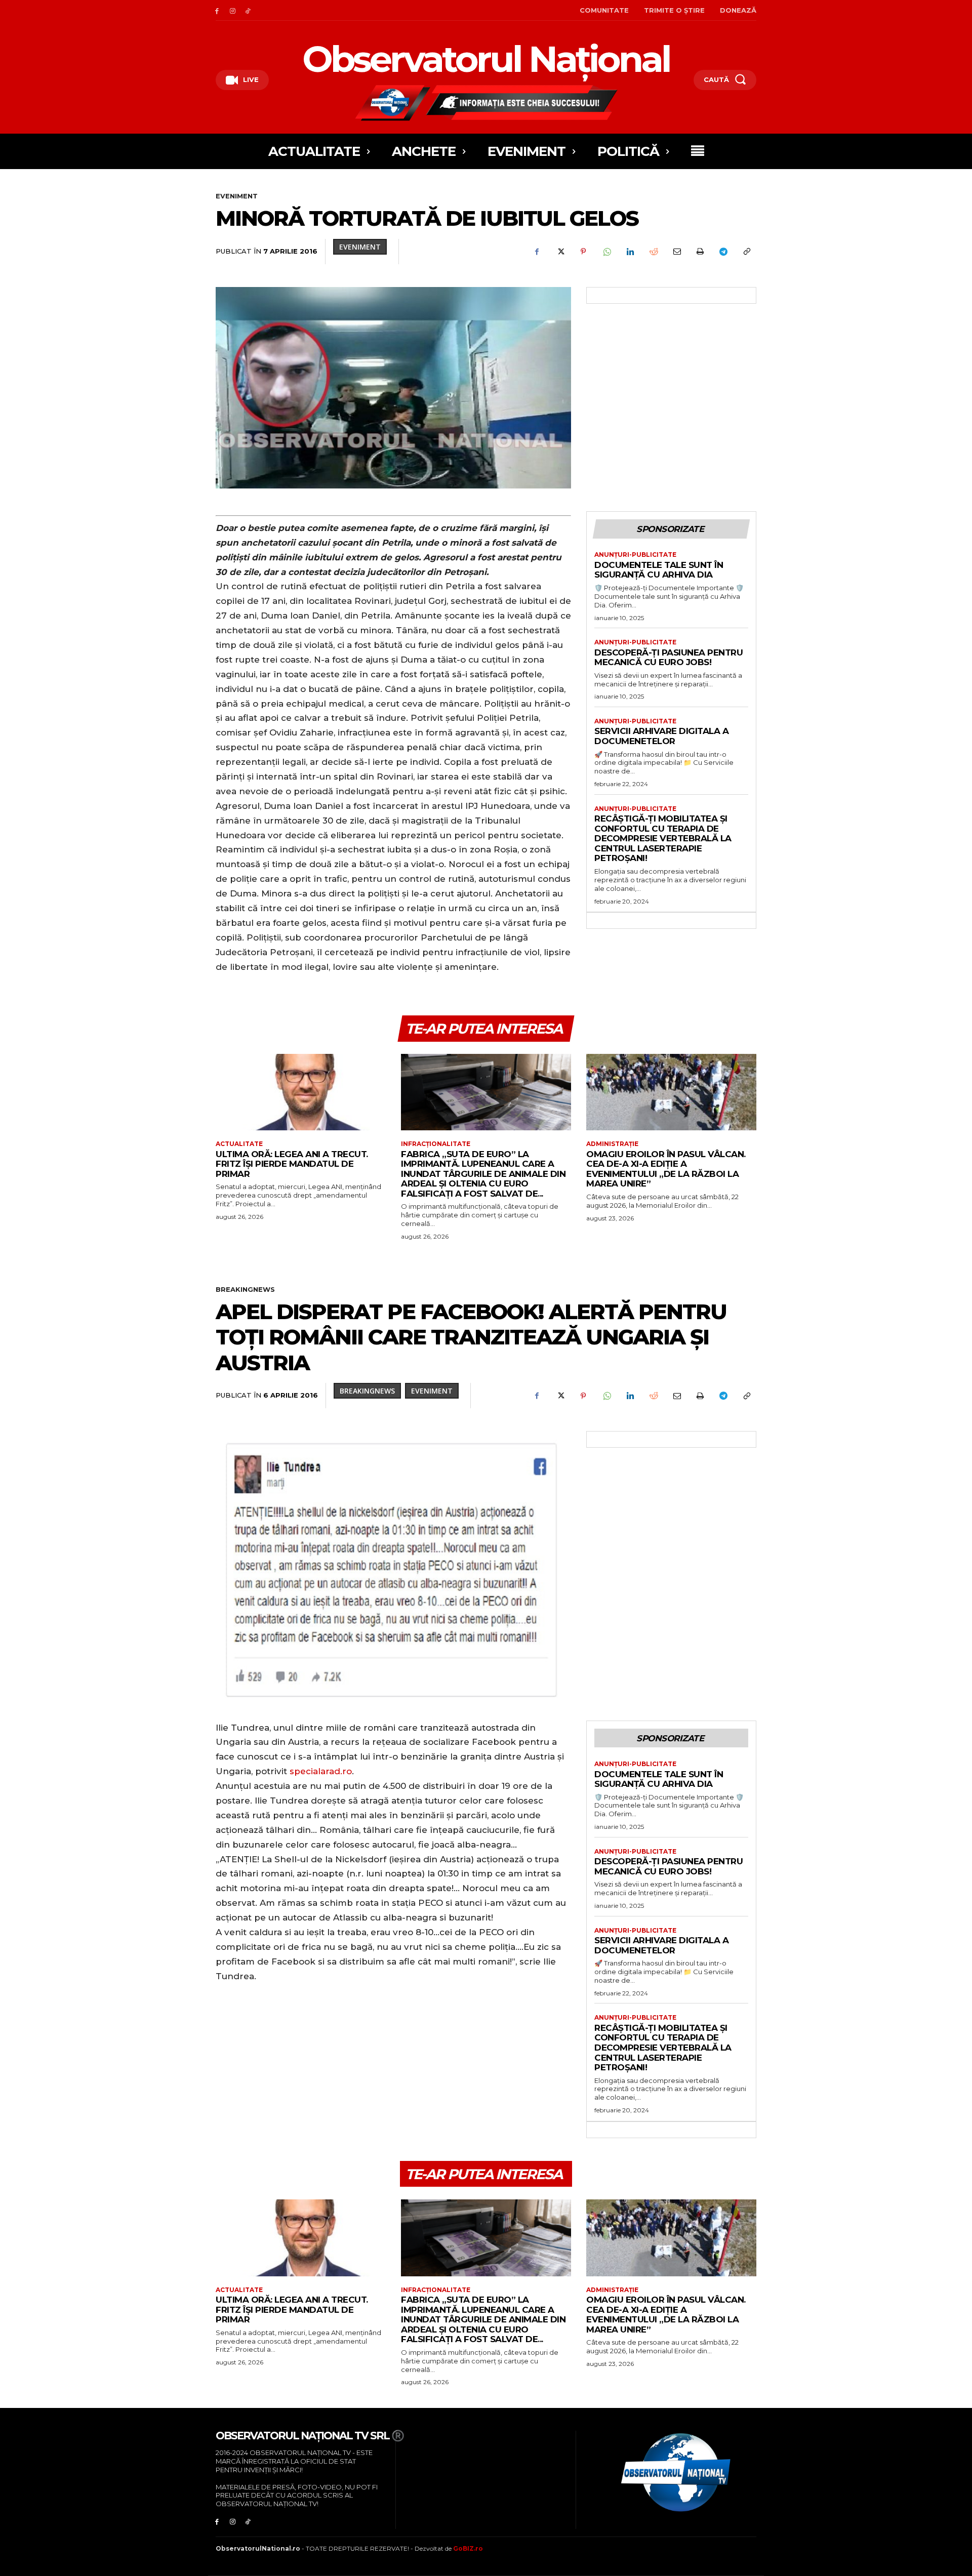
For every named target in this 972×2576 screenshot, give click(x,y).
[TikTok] (248, 10)
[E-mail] (676, 252)
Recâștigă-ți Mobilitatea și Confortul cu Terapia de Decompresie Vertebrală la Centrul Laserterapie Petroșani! (663, 838)
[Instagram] (233, 10)
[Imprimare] (700, 252)
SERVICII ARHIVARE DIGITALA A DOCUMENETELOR (661, 736)
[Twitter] (560, 252)
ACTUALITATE (239, 1144)
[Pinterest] (583, 252)
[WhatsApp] (606, 252)
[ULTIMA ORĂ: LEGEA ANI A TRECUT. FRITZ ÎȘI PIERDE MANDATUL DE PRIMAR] (301, 1092)
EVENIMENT (237, 196)
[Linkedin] (630, 252)
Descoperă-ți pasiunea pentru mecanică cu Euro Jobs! (669, 658)
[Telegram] (723, 252)
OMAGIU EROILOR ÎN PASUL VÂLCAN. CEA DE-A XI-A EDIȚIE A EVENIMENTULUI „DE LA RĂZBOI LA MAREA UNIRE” (666, 1169)
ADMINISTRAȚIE (612, 1144)
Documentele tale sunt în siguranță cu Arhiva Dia (659, 570)
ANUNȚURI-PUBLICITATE (635, 555)
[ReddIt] (653, 252)
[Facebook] (217, 10)
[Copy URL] (746, 252)
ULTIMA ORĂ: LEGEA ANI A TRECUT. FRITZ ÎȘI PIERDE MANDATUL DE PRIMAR (292, 1164)
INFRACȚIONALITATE (436, 1144)
